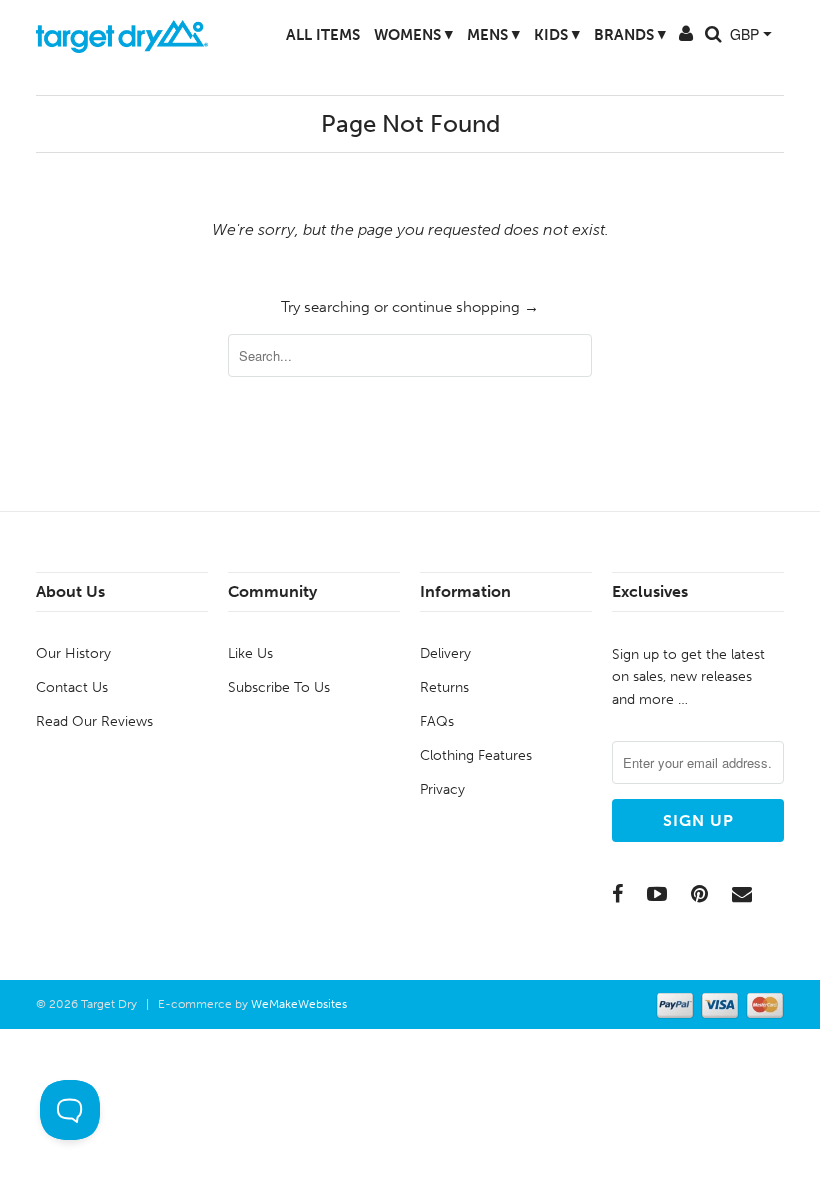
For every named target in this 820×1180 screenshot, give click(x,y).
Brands (612, 34)
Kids (539, 34)
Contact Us (72, 687)
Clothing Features (476, 755)
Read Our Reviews (94, 721)
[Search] (695, 38)
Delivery (445, 653)
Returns (444, 687)
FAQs (437, 721)
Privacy (442, 789)
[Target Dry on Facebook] (617, 894)
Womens (395, 34)
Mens (475, 34)
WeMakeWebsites (299, 1004)
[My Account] (668, 38)
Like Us (250, 653)
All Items (305, 35)
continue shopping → (465, 307)
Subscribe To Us (279, 687)
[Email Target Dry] (742, 894)
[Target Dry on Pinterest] (699, 894)
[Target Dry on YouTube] (657, 894)
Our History (73, 653)
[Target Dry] (122, 34)
